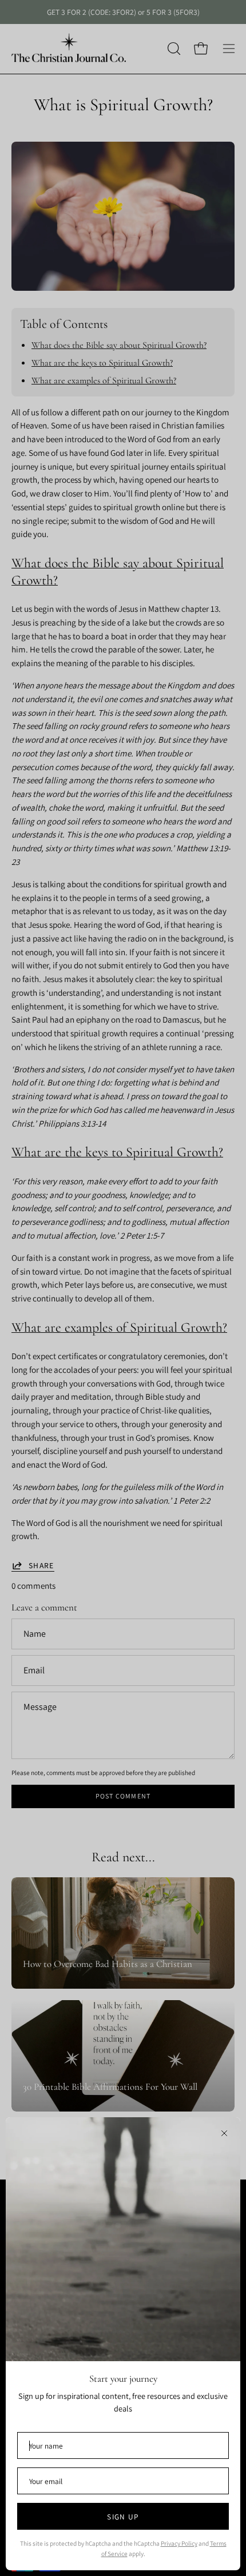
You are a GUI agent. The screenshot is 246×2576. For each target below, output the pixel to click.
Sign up (123, 2517)
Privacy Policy (179, 2543)
